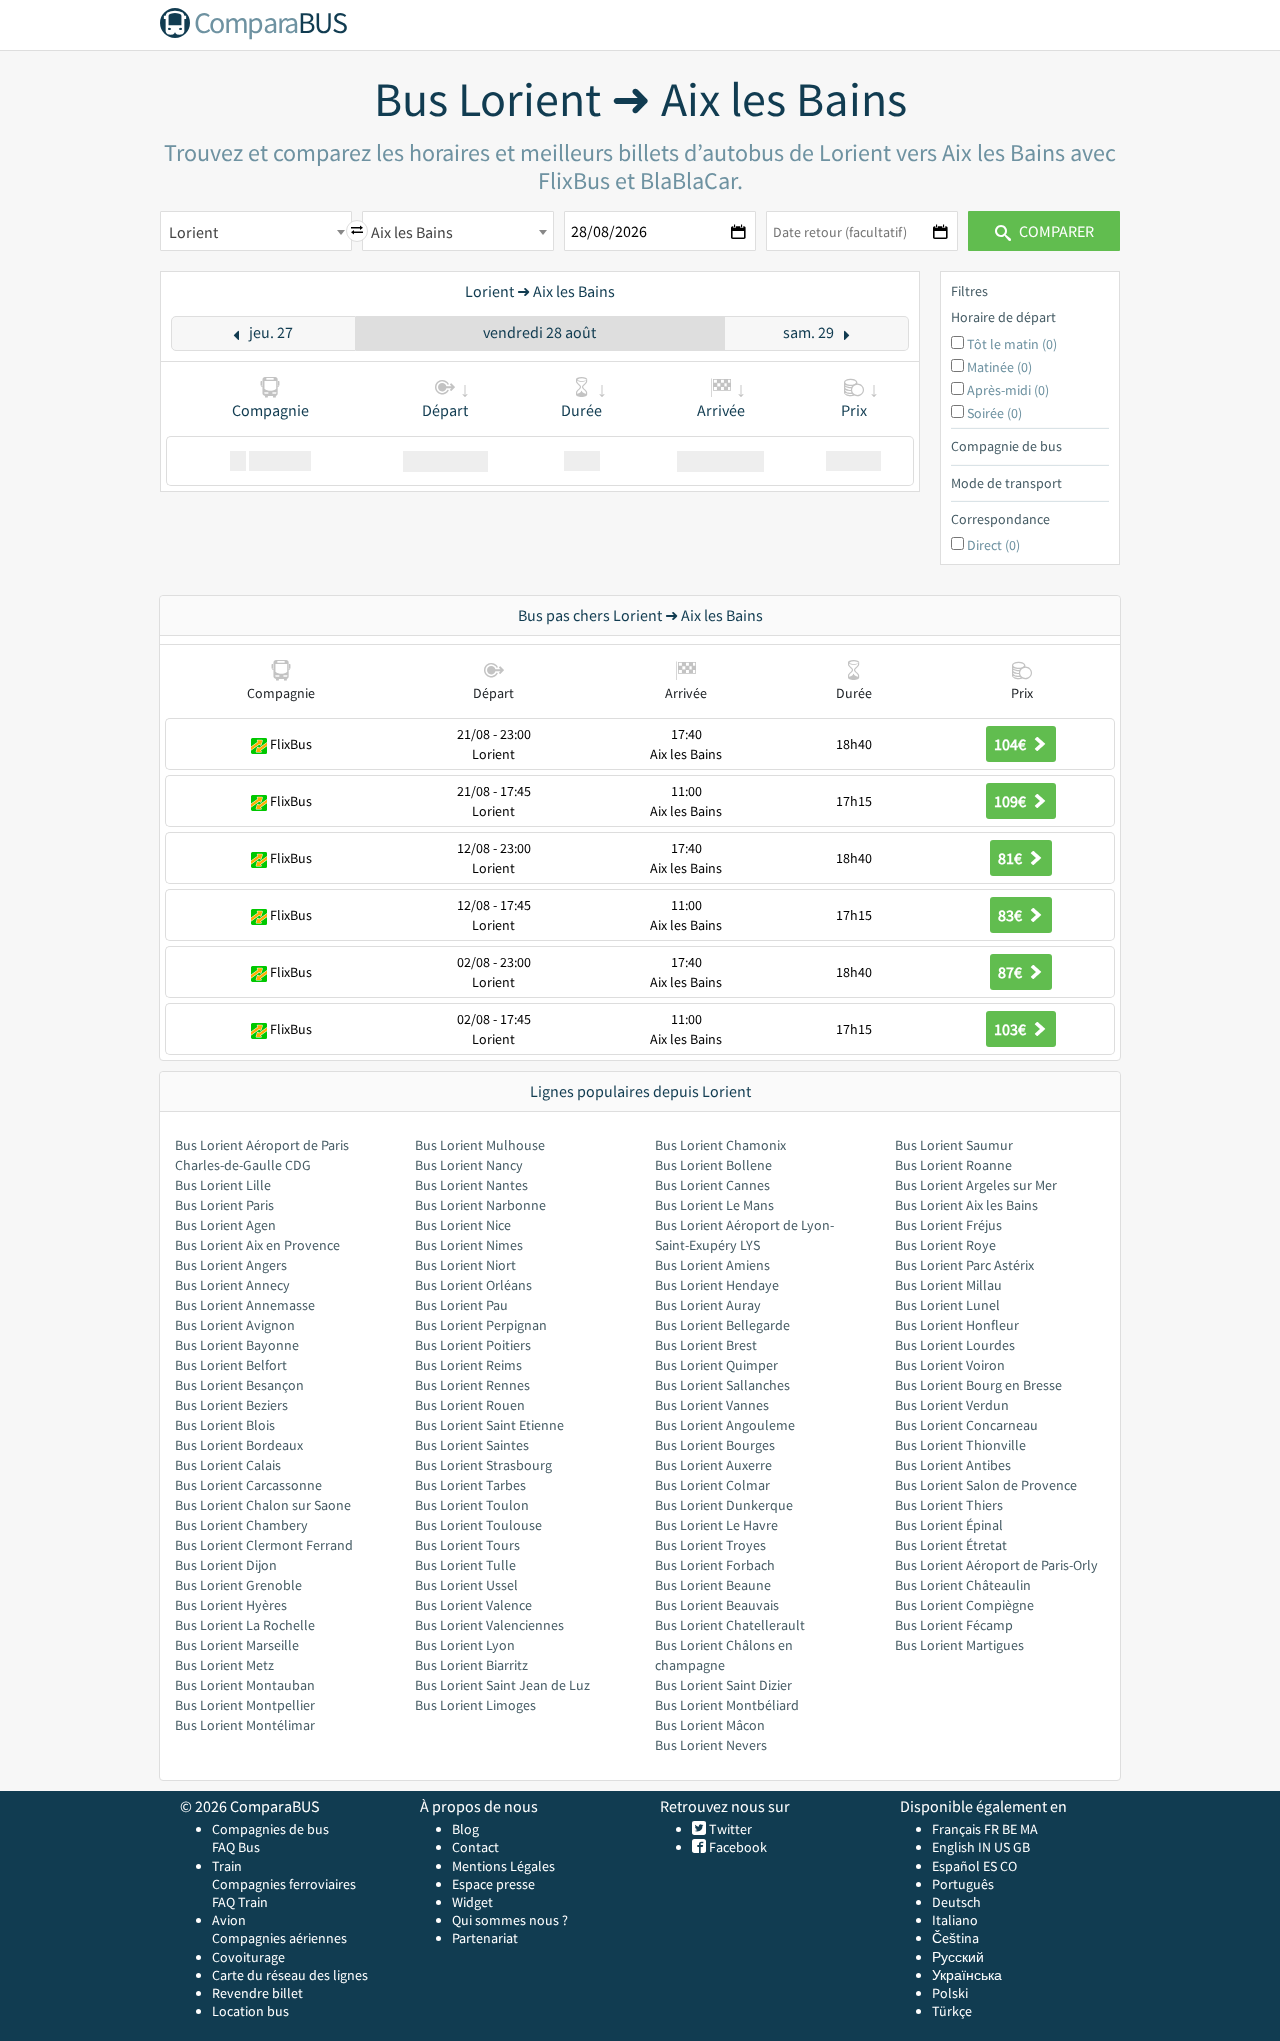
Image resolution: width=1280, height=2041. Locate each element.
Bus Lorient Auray (708, 1305)
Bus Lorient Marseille (237, 1645)
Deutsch (956, 1902)
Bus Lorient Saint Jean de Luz (502, 1685)
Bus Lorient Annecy (232, 1285)
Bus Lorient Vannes (712, 1405)
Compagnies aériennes (279, 1938)
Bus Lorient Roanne (953, 1165)
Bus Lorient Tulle (465, 1565)
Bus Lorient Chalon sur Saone (263, 1505)
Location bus (250, 2011)
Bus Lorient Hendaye (717, 1285)
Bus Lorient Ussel (466, 1585)
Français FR (965, 1829)
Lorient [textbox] (193, 232)
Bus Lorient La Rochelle (245, 1625)
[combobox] (256, 231)
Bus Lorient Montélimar (245, 1725)
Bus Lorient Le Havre (716, 1525)
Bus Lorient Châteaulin (963, 1585)
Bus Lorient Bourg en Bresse (978, 1385)
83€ (1011, 915)
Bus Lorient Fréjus (948, 1225)
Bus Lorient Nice (463, 1225)
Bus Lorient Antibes (953, 1465)
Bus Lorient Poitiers (473, 1345)
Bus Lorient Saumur (954, 1145)
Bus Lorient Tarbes (470, 1485)
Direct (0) (993, 545)
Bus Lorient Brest (706, 1345)
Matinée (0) (999, 367)
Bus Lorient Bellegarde (722, 1325)
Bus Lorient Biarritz (471, 1665)
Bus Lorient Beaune (713, 1585)
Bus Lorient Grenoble (238, 1585)
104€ (1011, 744)
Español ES (966, 1866)
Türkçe (952, 2011)
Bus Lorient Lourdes (955, 1345)
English (953, 1847)
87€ (1011, 972)
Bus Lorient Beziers (231, 1405)
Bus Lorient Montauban (245, 1685)
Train (227, 1866)
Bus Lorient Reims (468, 1365)
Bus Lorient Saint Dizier (723, 1685)
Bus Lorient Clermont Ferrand (264, 1545)
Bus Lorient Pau (461, 1305)
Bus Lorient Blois (225, 1425)
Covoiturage (248, 1957)
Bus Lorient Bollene (713, 1165)
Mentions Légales (503, 1866)
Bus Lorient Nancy (469, 1165)
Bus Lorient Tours (467, 1545)
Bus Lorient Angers (231, 1265)
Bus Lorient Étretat (951, 1545)
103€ (1011, 1029)
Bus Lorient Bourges (715, 1445)
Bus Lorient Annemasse (245, 1305)
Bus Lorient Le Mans (714, 1205)
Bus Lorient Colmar (712, 1485)
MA (1029, 1829)
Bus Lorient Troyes (710, 1545)
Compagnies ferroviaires (284, 1884)
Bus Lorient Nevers (711, 1745)
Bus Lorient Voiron (950, 1365)
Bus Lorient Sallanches (722, 1385)
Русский (958, 1957)
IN (984, 1847)
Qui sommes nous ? (510, 1920)
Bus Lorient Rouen (470, 1405)
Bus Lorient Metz (224, 1665)
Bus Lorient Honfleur (957, 1325)
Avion (229, 1920)
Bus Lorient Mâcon (710, 1725)
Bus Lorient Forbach (715, 1565)
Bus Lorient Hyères (231, 1605)
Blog (465, 1829)
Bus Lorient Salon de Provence (986, 1485)
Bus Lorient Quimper (716, 1365)
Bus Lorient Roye (945, 1245)
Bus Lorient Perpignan (481, 1325)
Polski (950, 1993)
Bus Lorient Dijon (226, 1565)
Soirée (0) (994, 413)
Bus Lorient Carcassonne (248, 1485)
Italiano (955, 1920)
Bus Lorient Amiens (712, 1265)
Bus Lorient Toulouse (478, 1525)
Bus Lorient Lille (223, 1185)
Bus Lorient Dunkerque (724, 1505)
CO (1008, 1866)
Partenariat (485, 1938)
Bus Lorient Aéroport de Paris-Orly (996, 1565)
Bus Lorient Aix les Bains (966, 1205)
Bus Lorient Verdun (952, 1405)
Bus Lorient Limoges (475, 1705)
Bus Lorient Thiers (949, 1505)
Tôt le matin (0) (1012, 344)
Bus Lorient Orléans (473, 1285)
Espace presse (493, 1884)
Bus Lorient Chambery (241, 1525)
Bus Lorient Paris (224, 1205)
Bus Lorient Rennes (472, 1385)
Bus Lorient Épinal (949, 1525)
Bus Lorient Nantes (471, 1185)
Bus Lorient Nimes (469, 1245)
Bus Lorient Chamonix (720, 1145)
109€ (1011, 801)
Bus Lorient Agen (225, 1225)
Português (963, 1884)
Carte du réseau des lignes (290, 1975)
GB (1021, 1847)
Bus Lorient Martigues (959, 1645)
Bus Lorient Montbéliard (727, 1705)
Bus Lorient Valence (473, 1605)
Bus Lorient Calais (228, 1465)
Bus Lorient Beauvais (717, 1605)
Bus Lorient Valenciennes (489, 1625)
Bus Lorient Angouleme (725, 1425)
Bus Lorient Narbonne (480, 1205)
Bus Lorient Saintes (472, 1445)
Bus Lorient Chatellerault (730, 1625)
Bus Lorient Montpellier (245, 1705)
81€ (1011, 858)
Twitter (729, 1829)
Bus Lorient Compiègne (964, 1605)
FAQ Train (240, 1902)
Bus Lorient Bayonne (237, 1345)
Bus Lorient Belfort (231, 1365)
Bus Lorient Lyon (465, 1645)
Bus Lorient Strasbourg (483, 1465)
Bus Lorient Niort (465, 1265)
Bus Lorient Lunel (947, 1305)
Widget (472, 1902)
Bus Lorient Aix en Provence (257, 1245)
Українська (967, 1975)
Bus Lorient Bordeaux (239, 1445)
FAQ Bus (236, 1847)
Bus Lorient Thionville (960, 1445)
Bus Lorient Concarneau (966, 1425)
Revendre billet (257, 1993)
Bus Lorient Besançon (239, 1385)
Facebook (736, 1847)
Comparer (1055, 231)
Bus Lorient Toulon (472, 1505)
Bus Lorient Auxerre (713, 1465)
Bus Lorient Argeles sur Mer (976, 1185)
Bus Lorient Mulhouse (480, 1145)
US (1002, 1847)
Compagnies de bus (270, 1829)
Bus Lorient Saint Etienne (489, 1425)
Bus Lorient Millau (948, 1285)
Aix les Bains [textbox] (412, 232)
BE (1009, 1829)
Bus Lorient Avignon (235, 1325)
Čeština (955, 1938)
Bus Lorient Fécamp (954, 1625)
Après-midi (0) (1008, 390)
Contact (475, 1847)
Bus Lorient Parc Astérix (964, 1265)
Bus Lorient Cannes (712, 1185)
